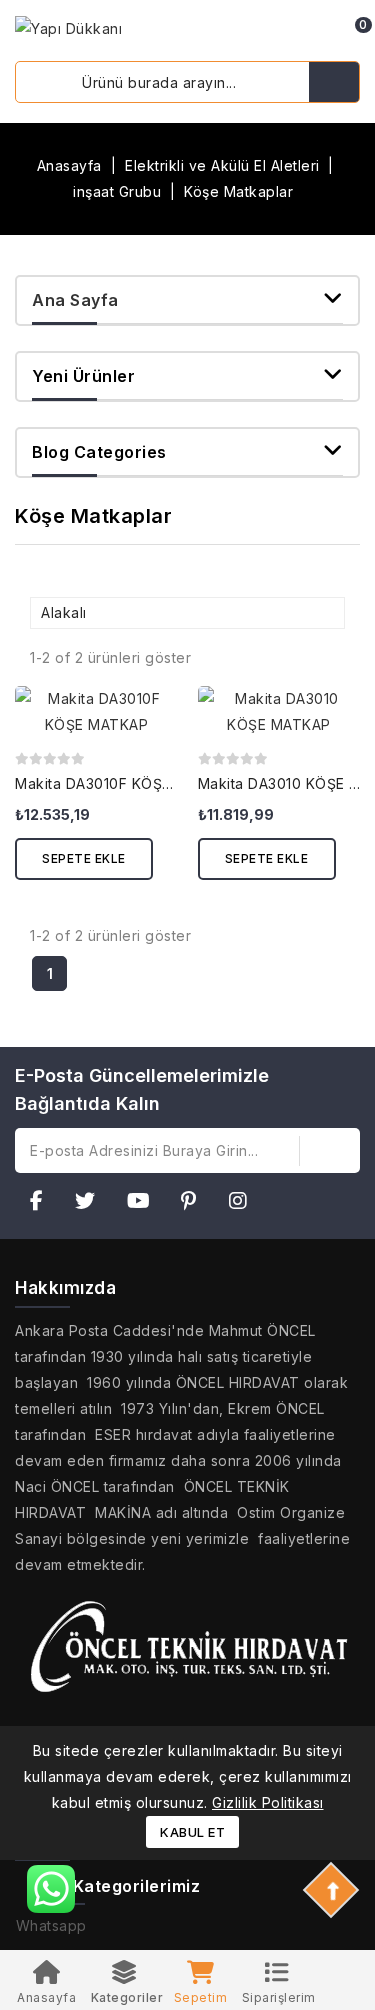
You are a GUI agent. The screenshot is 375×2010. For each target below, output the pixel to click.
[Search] (334, 82)
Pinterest (195, 1204)
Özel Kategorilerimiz (115, 1886)
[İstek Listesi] (290, 33)
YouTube (144, 1204)
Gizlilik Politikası (268, 1802)
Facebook (43, 1204)
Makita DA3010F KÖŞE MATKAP (125, 783)
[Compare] (260, 33)
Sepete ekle (84, 858)
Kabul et (192, 1832)
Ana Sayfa (75, 300)
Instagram (244, 1204)
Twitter (91, 1204)
